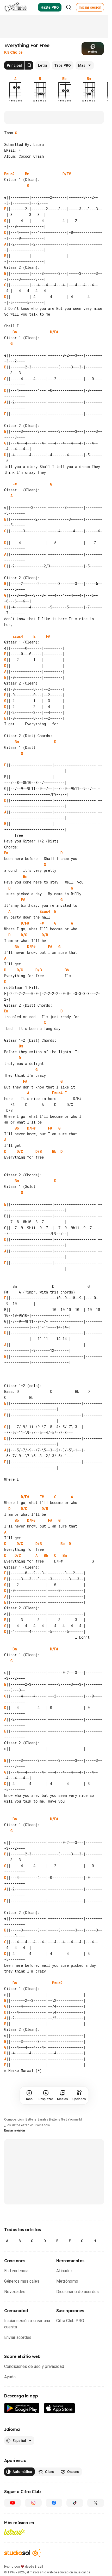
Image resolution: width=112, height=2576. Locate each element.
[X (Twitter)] (96, 2503)
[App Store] (60, 2408)
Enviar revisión (15, 2130)
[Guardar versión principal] (29, 65)
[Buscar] (69, 7)
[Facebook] (54, 2503)
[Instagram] (33, 2503)
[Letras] (14, 2532)
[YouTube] (13, 2503)
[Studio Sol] (23, 2553)
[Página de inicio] (16, 7)
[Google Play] (22, 2408)
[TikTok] (75, 2503)
